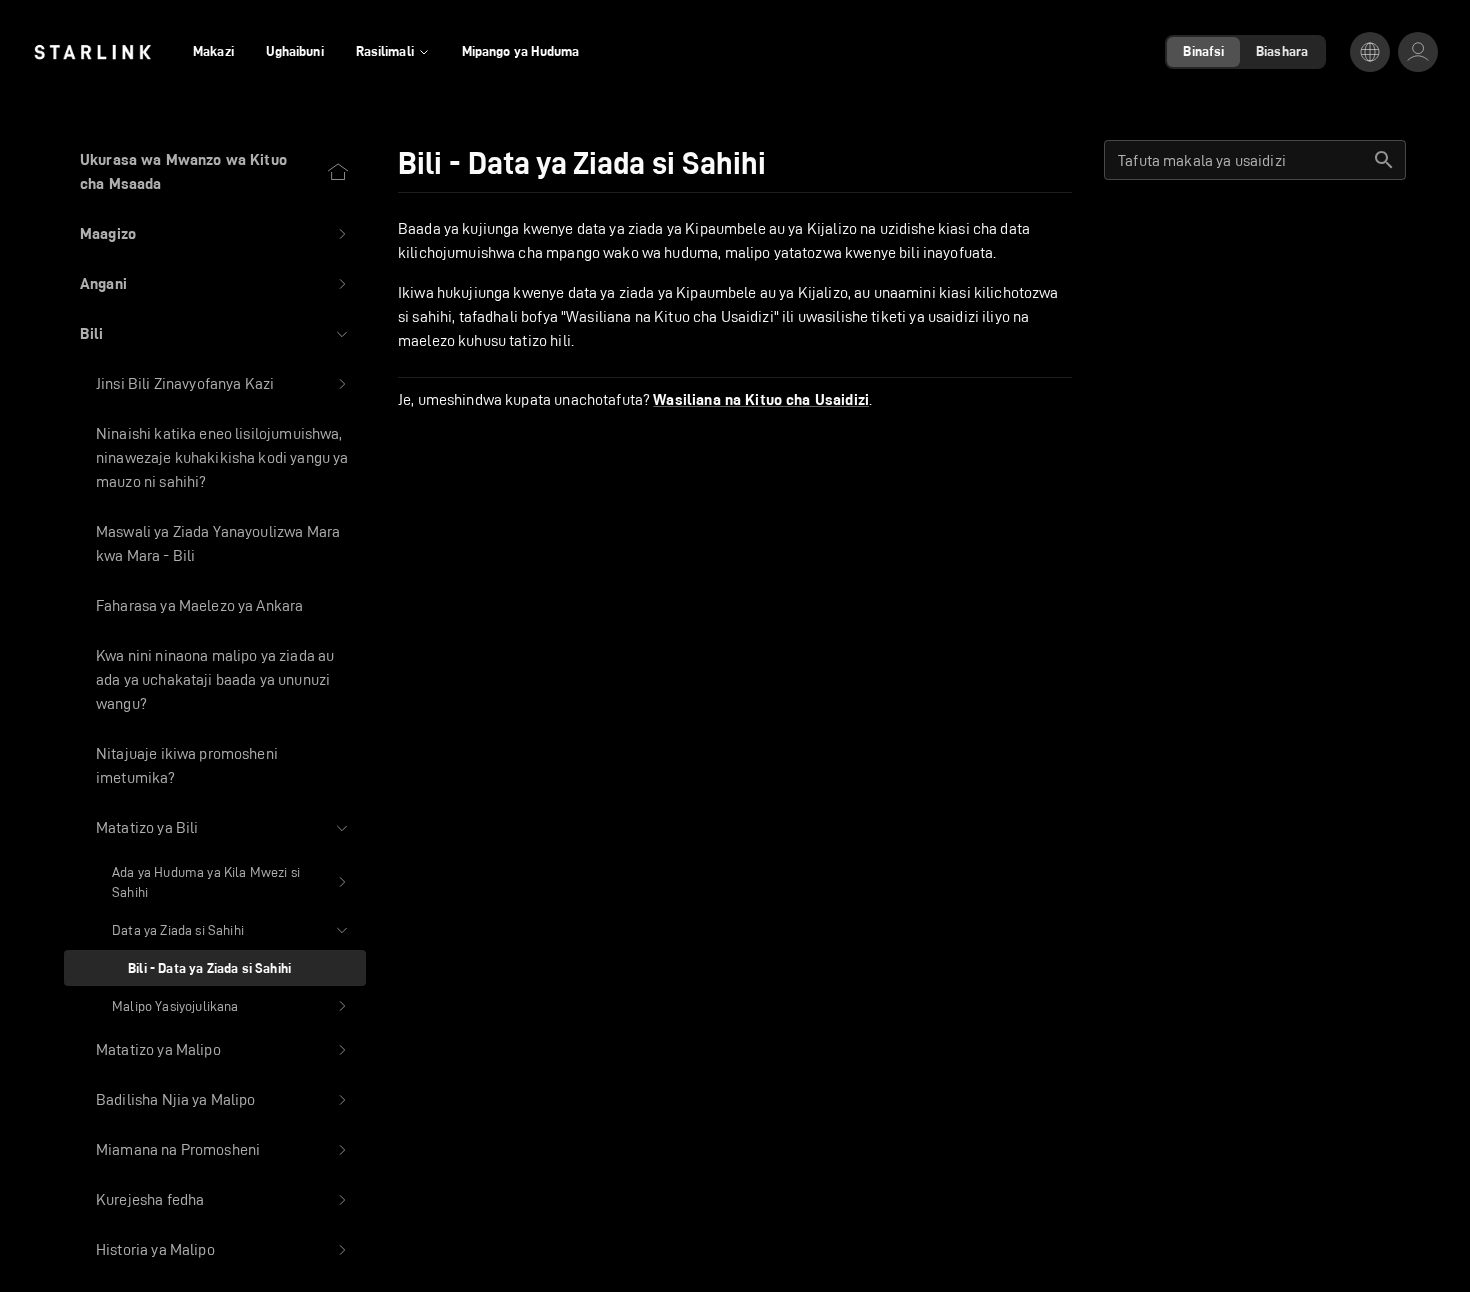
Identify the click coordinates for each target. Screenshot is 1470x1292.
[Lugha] (1370, 52)
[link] (92, 52)
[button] (215, 234)
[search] (1384, 160)
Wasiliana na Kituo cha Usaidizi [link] (761, 400)
